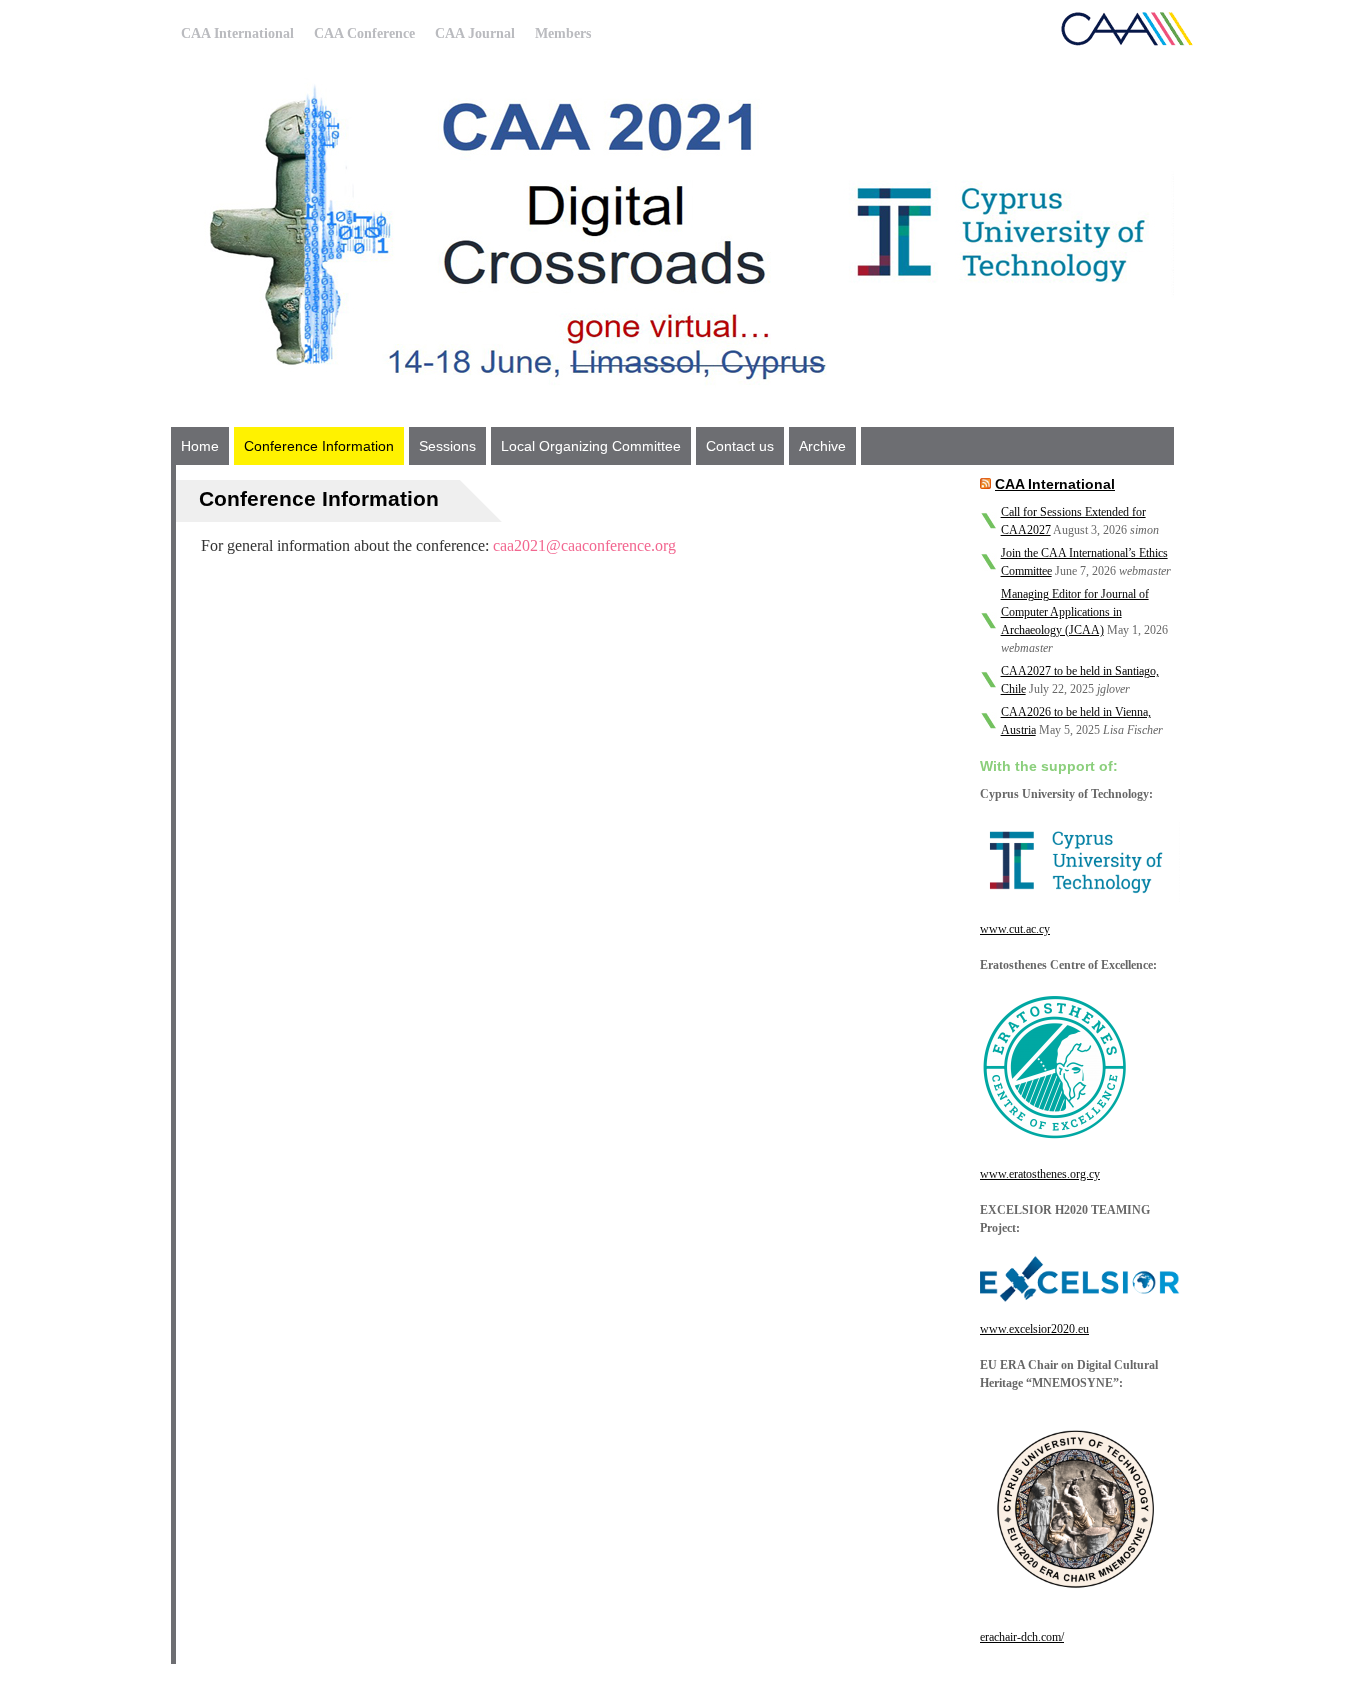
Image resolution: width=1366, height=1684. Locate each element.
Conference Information (319, 446)
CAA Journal (475, 33)
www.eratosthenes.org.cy (1040, 1174)
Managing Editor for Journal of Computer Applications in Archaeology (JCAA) (1075, 612)
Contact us (740, 446)
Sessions (447, 446)
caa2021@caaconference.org (584, 545)
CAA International (237, 33)
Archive (822, 446)
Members (563, 33)
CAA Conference (364, 33)
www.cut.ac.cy (1015, 929)
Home (200, 446)
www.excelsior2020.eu (1034, 1329)
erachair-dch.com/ (1022, 1637)
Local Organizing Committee (591, 446)
